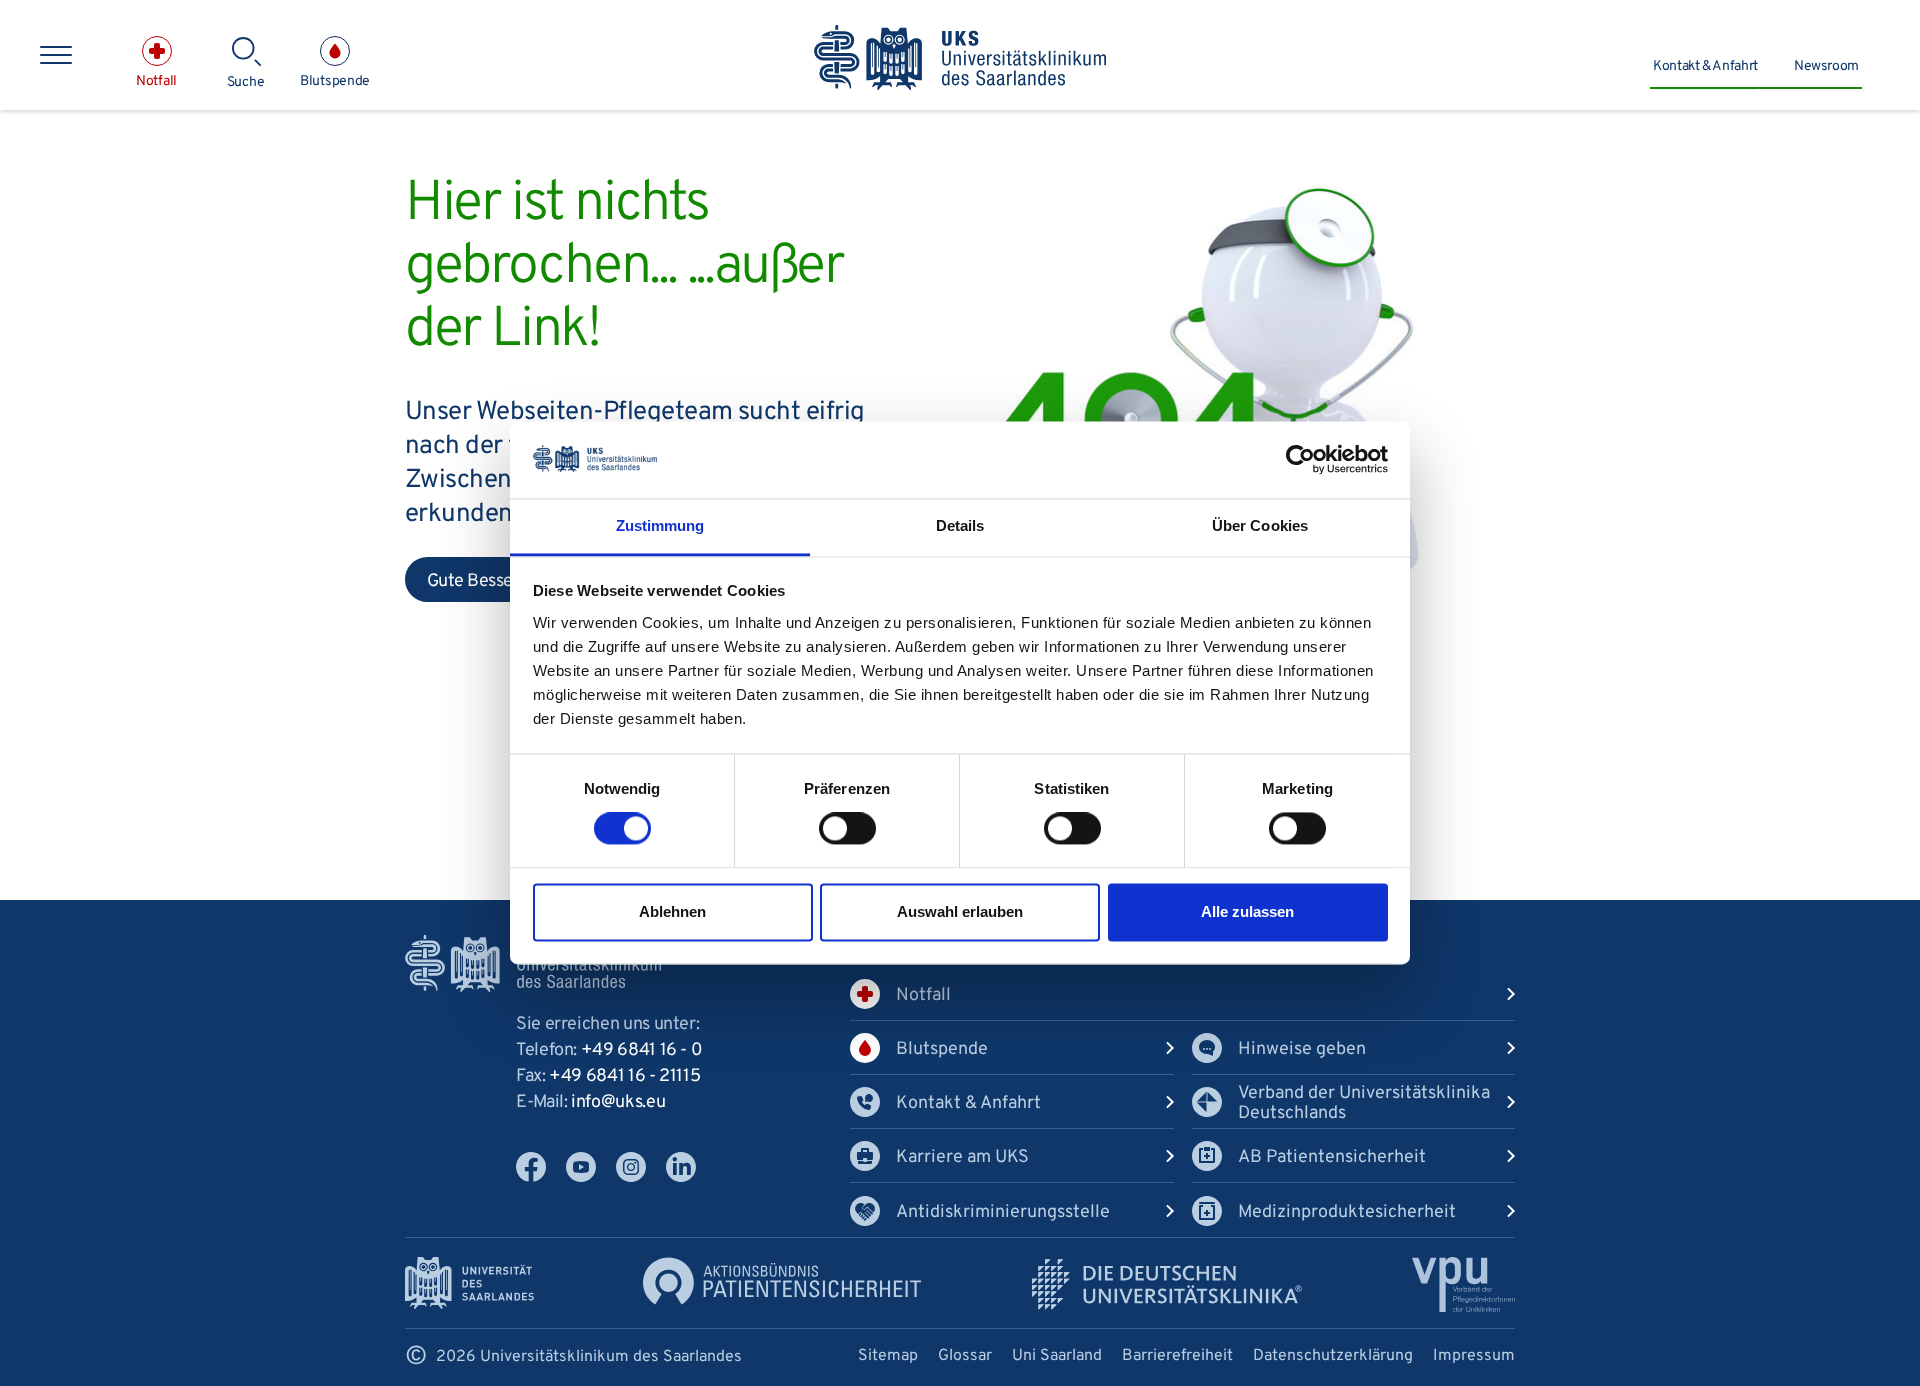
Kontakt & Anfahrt (1705, 66)
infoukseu (618, 1102)
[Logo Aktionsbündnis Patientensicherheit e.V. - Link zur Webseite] (782, 1281)
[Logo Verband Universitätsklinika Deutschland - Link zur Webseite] (1167, 1284)
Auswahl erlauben (960, 911)
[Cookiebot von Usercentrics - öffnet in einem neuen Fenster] (1300, 460)
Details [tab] (960, 525)
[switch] (847, 829)
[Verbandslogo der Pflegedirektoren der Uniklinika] (1463, 1284)
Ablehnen (672, 911)
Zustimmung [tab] (660, 525)
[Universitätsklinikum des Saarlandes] (960, 59)
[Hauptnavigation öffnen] (56, 55)
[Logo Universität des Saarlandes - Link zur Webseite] (469, 1283)
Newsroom (1826, 66)
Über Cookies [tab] (1260, 525)
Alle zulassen (1247, 911)
